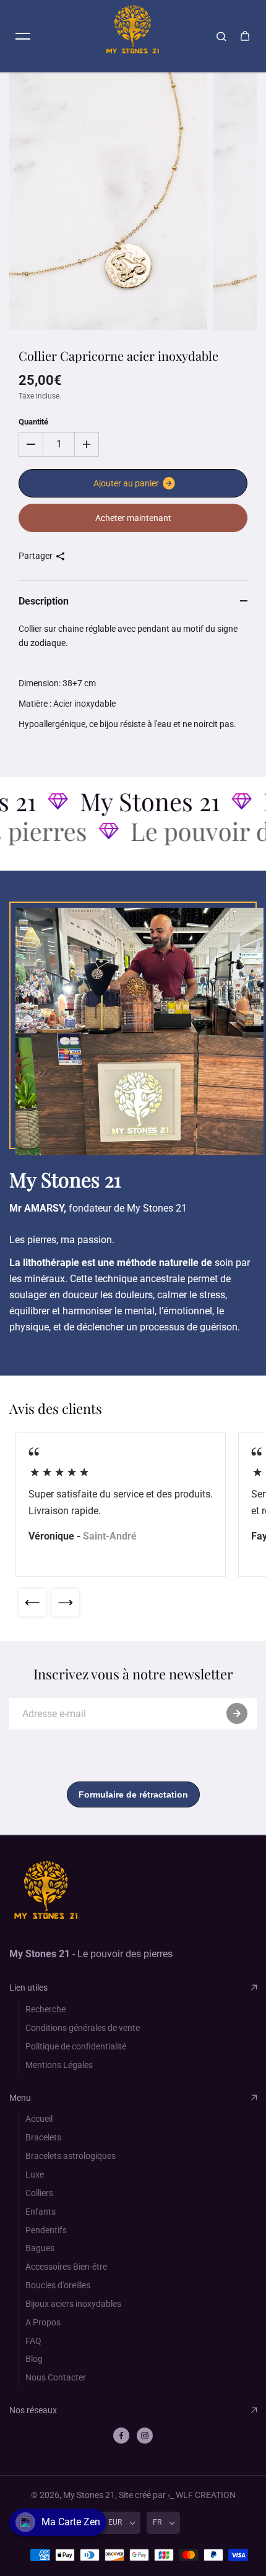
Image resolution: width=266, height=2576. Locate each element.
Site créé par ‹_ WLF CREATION (177, 2495)
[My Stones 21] (133, 36)
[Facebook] (121, 2436)
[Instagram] (145, 2436)
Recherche (45, 2009)
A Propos (43, 2322)
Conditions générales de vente (83, 2028)
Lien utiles (28, 1988)
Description (44, 601)
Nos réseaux (33, 2410)
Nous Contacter (56, 2377)
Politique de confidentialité (76, 2046)
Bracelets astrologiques (71, 2156)
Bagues (40, 2248)
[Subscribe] (237, 1713)
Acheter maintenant (133, 518)
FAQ (33, 2341)
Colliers (39, 2193)
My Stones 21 (89, 2495)
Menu (20, 2098)
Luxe (35, 2174)
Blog (34, 2359)
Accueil (39, 2119)
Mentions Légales (59, 2065)
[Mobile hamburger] (23, 36)
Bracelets (43, 2137)
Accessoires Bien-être (66, 2267)
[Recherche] (221, 36)
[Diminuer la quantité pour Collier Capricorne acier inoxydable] (31, 444)
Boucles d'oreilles (58, 2285)
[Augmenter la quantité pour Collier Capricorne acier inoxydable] (87, 444)
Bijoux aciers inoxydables (73, 2304)
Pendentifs (46, 2230)
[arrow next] (66, 1603)
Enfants (41, 2212)
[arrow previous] (32, 1603)
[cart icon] (245, 36)
